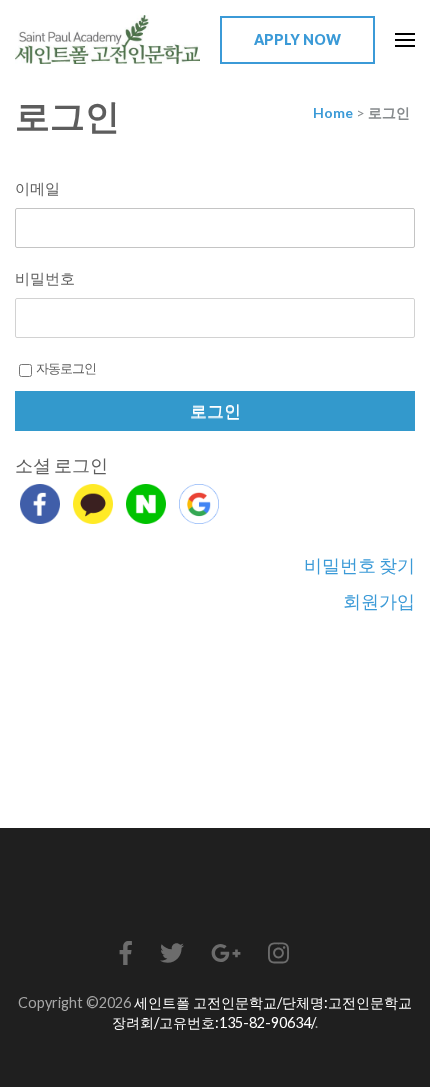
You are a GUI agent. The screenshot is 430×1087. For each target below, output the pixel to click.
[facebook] (40, 504)
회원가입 (379, 601)
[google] (199, 504)
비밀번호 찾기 (359, 565)
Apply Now (297, 39)
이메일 (37, 188)
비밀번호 (45, 278)
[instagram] (278, 952)
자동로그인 (66, 368)
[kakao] (93, 504)
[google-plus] (226, 952)
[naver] (146, 504)
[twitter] (172, 952)
